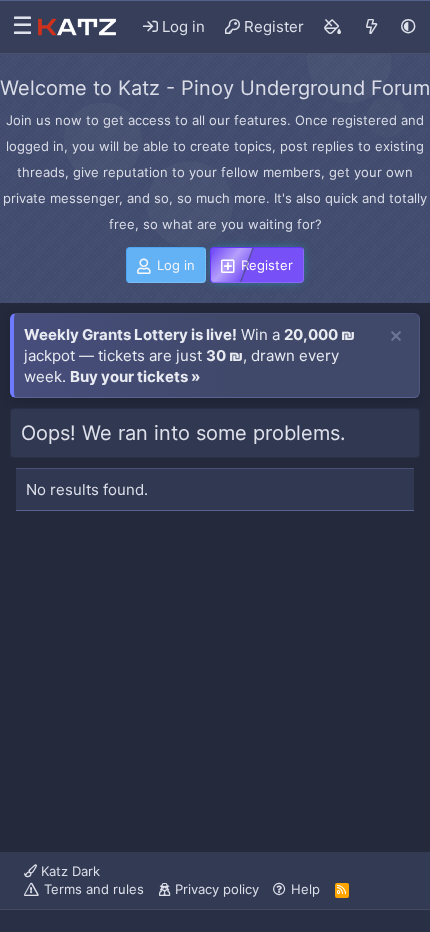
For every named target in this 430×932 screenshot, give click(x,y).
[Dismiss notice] (396, 337)
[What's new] (371, 27)
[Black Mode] (408, 26)
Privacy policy (217, 889)
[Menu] (17, 27)
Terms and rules (94, 889)
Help (305, 889)
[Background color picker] (333, 27)
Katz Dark (68, 871)
